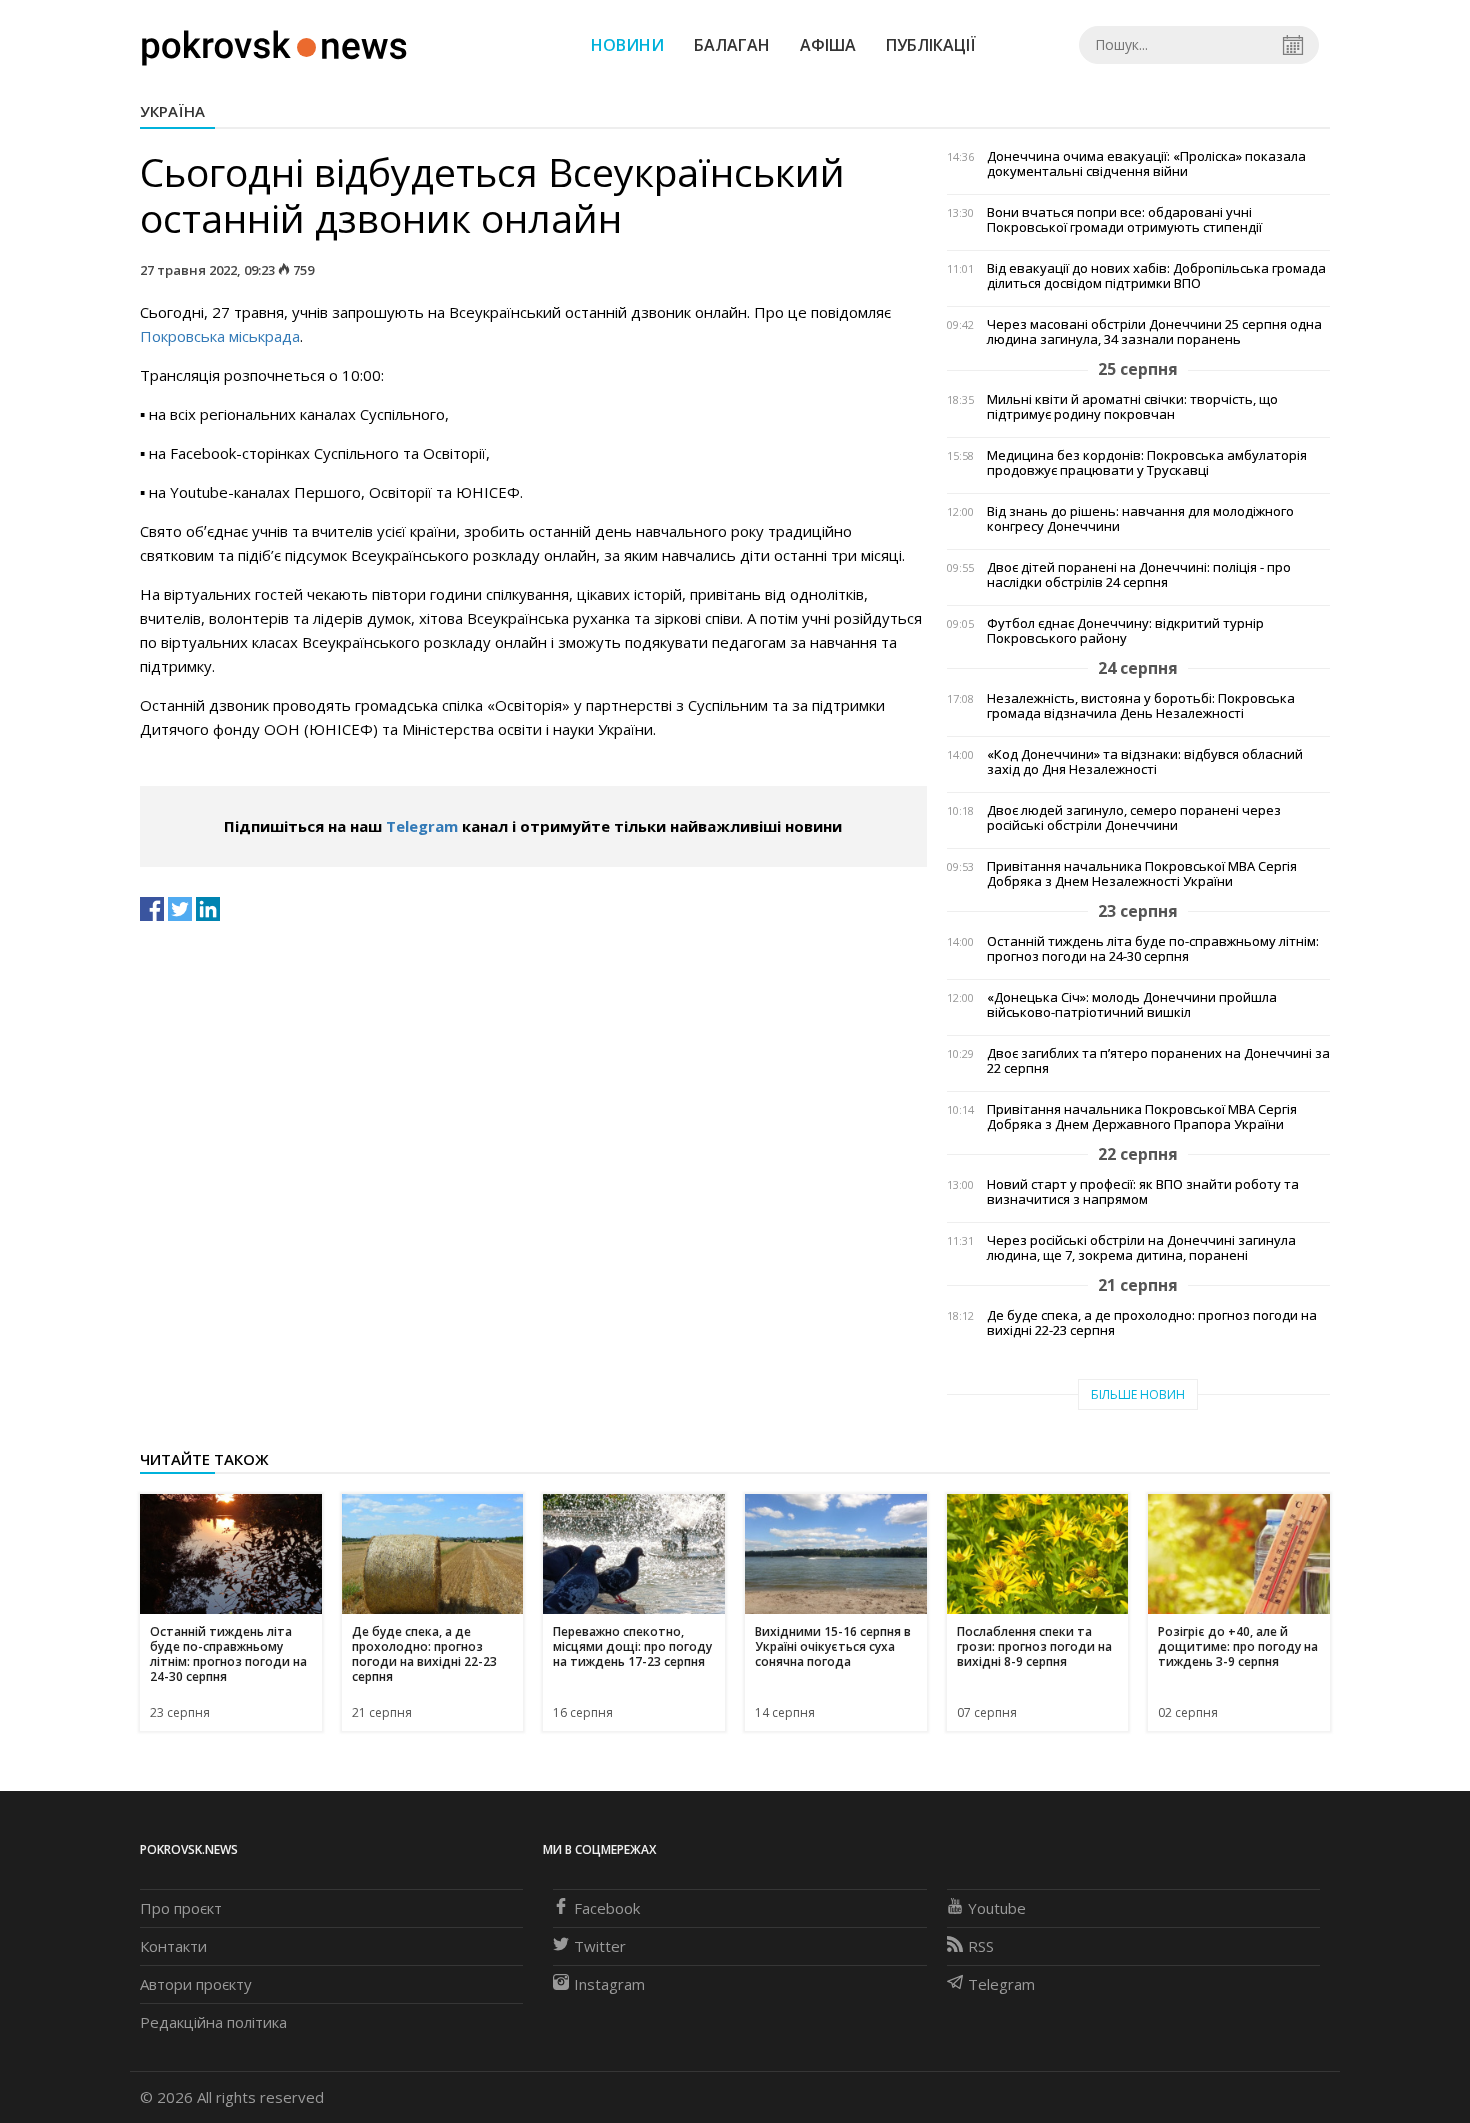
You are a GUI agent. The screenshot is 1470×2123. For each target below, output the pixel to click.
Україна (172, 111)
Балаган (732, 45)
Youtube (997, 1908)
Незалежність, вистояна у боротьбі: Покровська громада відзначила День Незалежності (1141, 706)
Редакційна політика (213, 2022)
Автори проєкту (196, 1984)
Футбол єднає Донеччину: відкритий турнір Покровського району (1125, 631)
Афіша (828, 45)
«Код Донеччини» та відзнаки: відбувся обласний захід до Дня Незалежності (1145, 762)
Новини (627, 45)
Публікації (931, 45)
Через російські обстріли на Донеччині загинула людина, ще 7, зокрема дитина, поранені (1141, 1248)
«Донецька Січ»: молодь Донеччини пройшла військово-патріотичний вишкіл (1132, 1005)
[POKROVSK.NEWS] (274, 43)
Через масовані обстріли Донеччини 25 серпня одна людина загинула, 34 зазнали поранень (1154, 332)
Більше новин (1138, 1394)
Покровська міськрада (220, 336)
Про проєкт (181, 1908)
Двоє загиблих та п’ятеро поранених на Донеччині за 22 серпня (1158, 1061)
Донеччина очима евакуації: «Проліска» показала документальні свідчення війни (1146, 164)
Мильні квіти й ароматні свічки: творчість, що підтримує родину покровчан (1132, 407)
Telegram (422, 826)
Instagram (609, 1984)
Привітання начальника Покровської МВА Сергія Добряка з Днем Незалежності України (1142, 874)
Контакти (173, 1946)
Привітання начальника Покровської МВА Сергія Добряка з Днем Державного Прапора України (1142, 1117)
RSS (981, 1946)
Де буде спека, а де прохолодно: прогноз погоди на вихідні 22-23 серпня (1152, 1323)
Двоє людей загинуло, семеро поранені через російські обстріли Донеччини (1134, 818)
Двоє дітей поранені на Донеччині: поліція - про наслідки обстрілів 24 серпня (1139, 575)
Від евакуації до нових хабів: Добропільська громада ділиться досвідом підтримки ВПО (1156, 276)
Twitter (600, 1946)
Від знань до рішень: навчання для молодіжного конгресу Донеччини (1140, 519)
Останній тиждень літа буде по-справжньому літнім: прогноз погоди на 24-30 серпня (1153, 949)
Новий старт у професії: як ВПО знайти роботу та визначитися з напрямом (1143, 1192)
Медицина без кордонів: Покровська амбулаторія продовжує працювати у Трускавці (1147, 463)
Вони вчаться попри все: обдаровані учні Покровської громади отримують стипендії (1124, 220)
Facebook (607, 1908)
